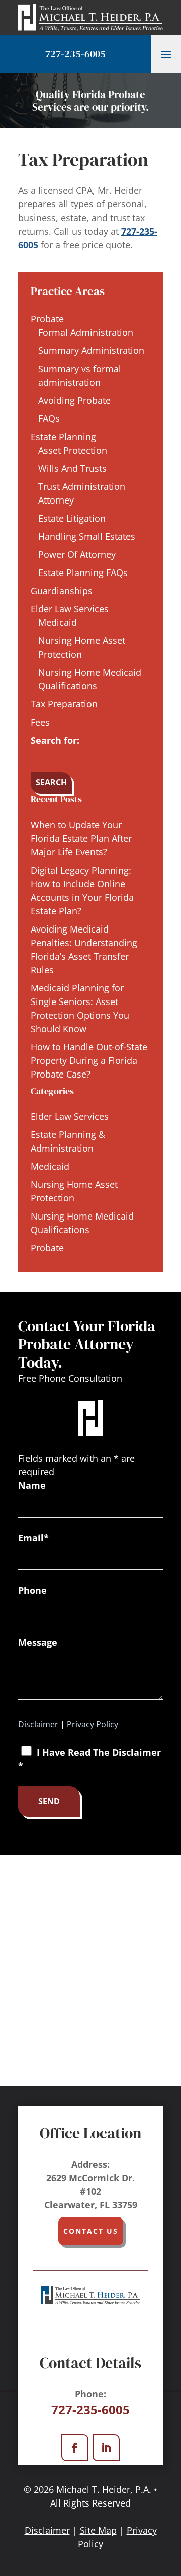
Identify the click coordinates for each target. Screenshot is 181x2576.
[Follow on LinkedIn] (106, 2448)
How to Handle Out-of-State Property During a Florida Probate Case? (89, 1060)
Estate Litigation (72, 518)
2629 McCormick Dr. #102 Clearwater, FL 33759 (91, 2191)
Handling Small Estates (87, 536)
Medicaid (58, 622)
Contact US (91, 2231)
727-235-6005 (75, 54)
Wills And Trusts (72, 468)
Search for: (55, 740)
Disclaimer (38, 1724)
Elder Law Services (70, 609)
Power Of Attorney (77, 554)
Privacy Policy (93, 1724)
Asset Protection (73, 450)
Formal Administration (86, 332)
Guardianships (62, 591)
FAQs (49, 418)
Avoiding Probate (74, 400)
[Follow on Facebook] (75, 2448)
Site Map (98, 2530)
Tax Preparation (64, 704)
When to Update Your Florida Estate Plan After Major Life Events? (81, 838)
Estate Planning (63, 437)
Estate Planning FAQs (83, 573)
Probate (47, 319)
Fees (40, 722)
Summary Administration (91, 350)
